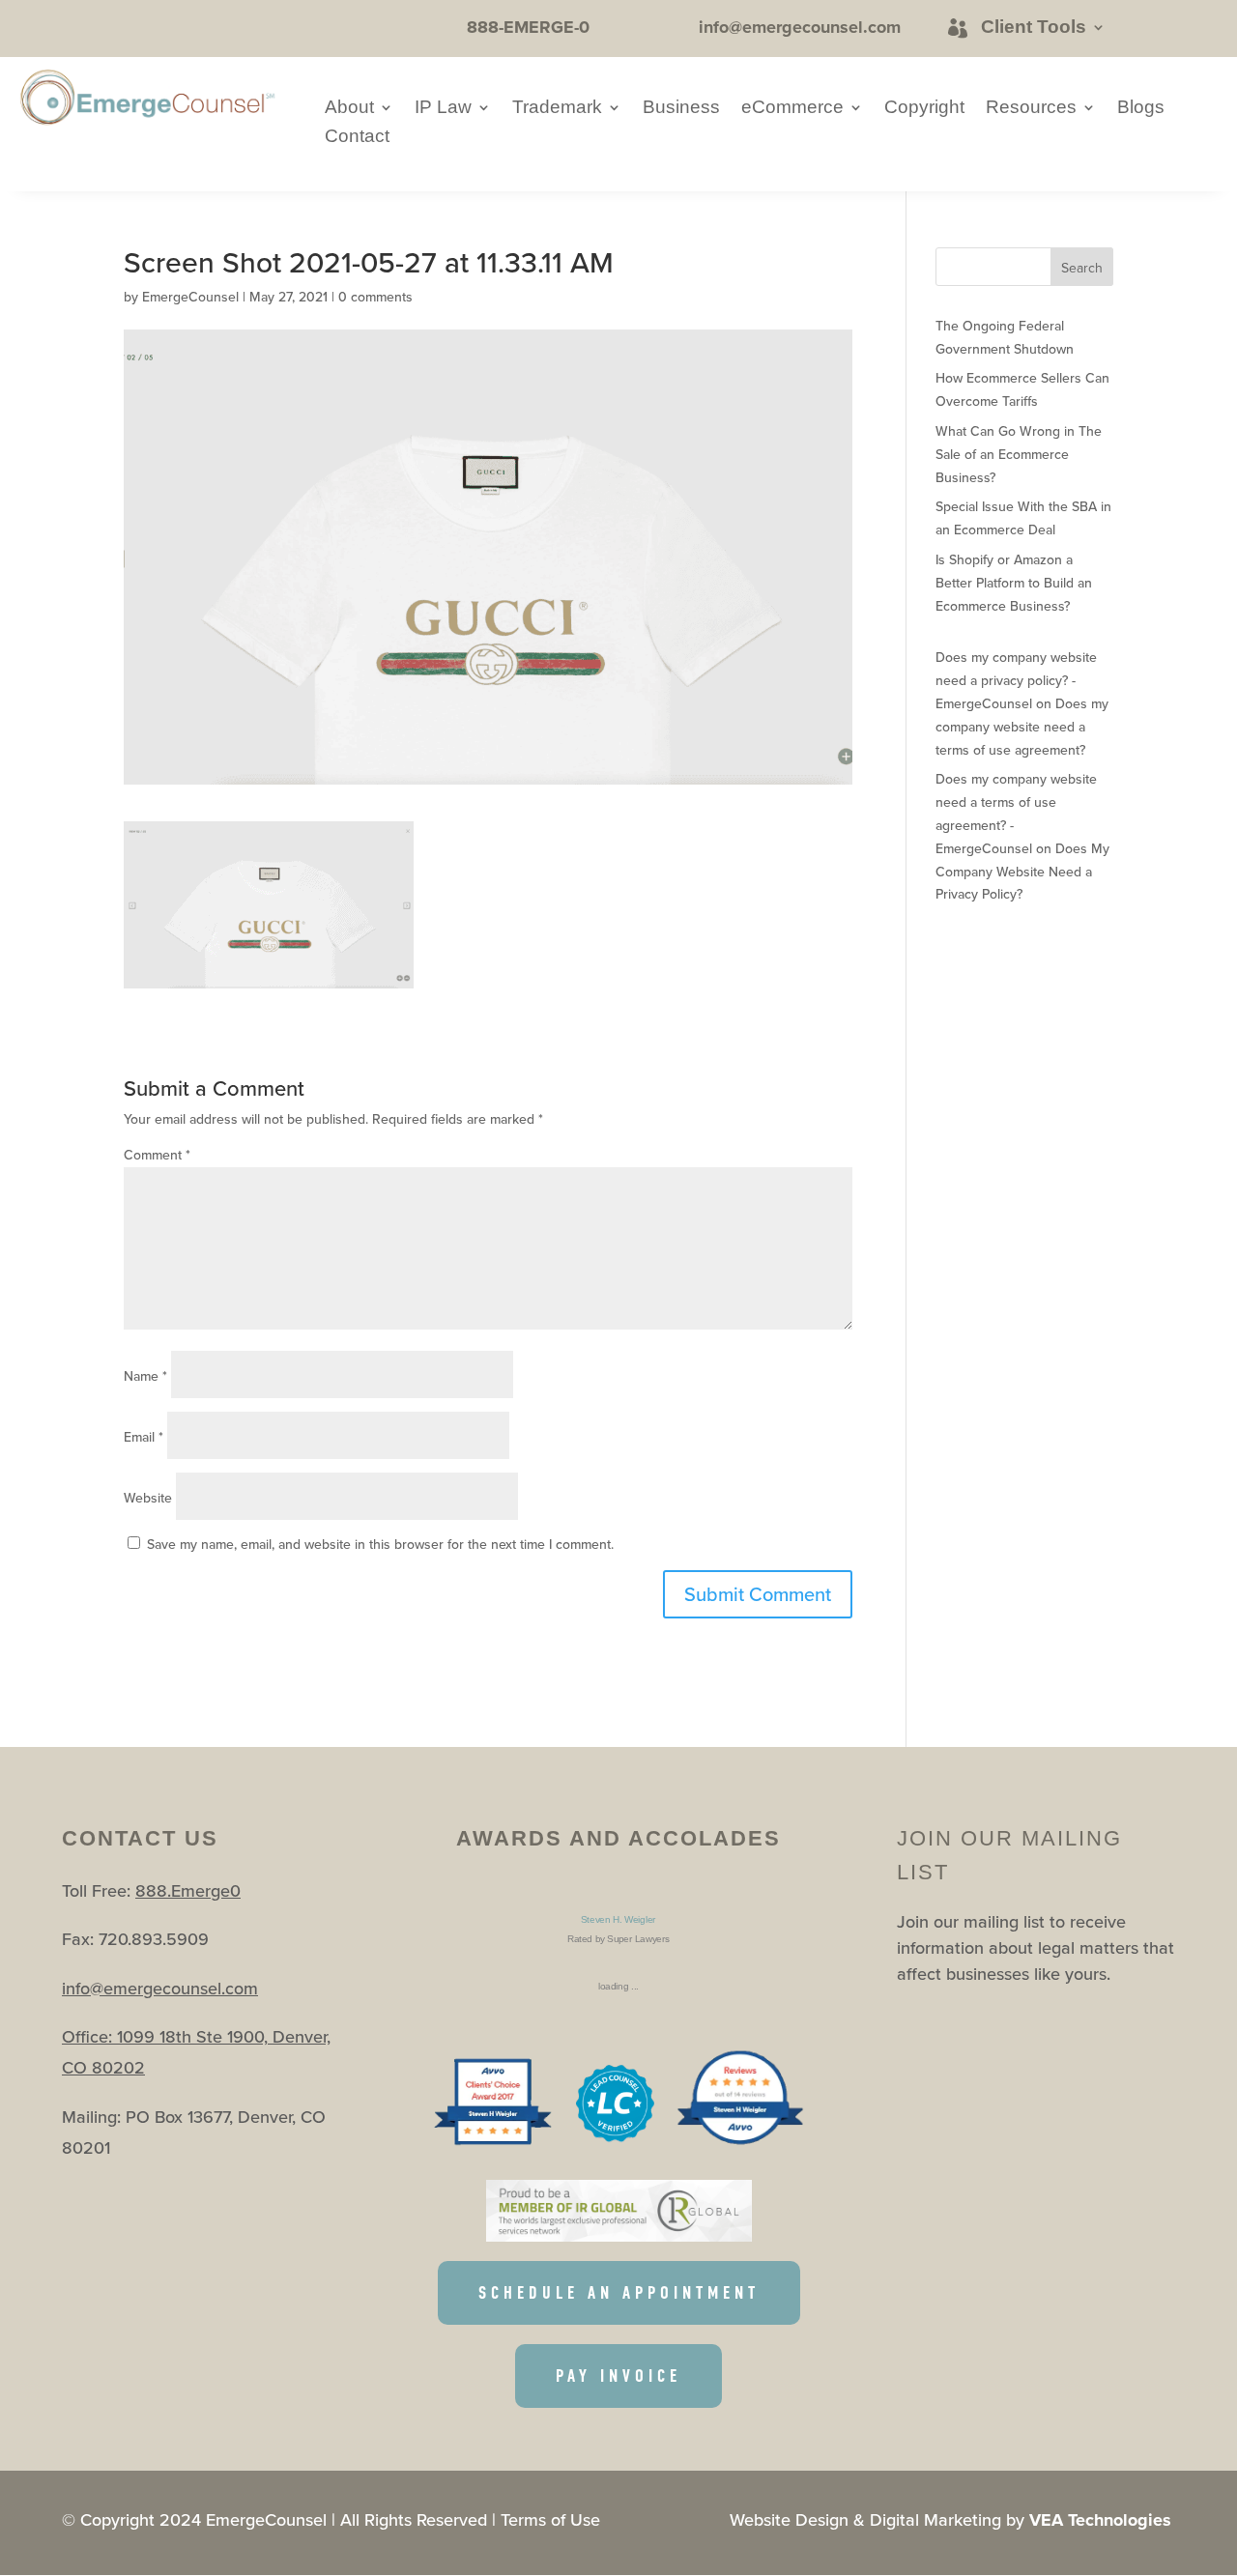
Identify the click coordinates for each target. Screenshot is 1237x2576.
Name (145, 1376)
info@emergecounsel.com (160, 1988)
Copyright (924, 109)
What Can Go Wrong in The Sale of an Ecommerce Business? (1019, 454)
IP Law (443, 109)
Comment (157, 1155)
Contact (357, 138)
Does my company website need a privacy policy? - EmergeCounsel (1016, 680)
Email (144, 1437)
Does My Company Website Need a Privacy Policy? (1022, 872)
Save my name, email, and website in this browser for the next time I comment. (380, 1544)
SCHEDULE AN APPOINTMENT (619, 2293)
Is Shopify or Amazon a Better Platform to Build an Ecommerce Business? (1014, 583)
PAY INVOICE (618, 2376)
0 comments (375, 297)
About (349, 109)
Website (148, 1498)
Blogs (1141, 109)
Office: (89, 2036)
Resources (1031, 109)
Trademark (557, 109)
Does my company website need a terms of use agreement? (1022, 727)
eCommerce (792, 109)
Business (681, 109)
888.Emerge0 (188, 1890)
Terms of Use (550, 2519)
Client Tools (1034, 27)
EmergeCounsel (190, 297)
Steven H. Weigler (618, 1919)
